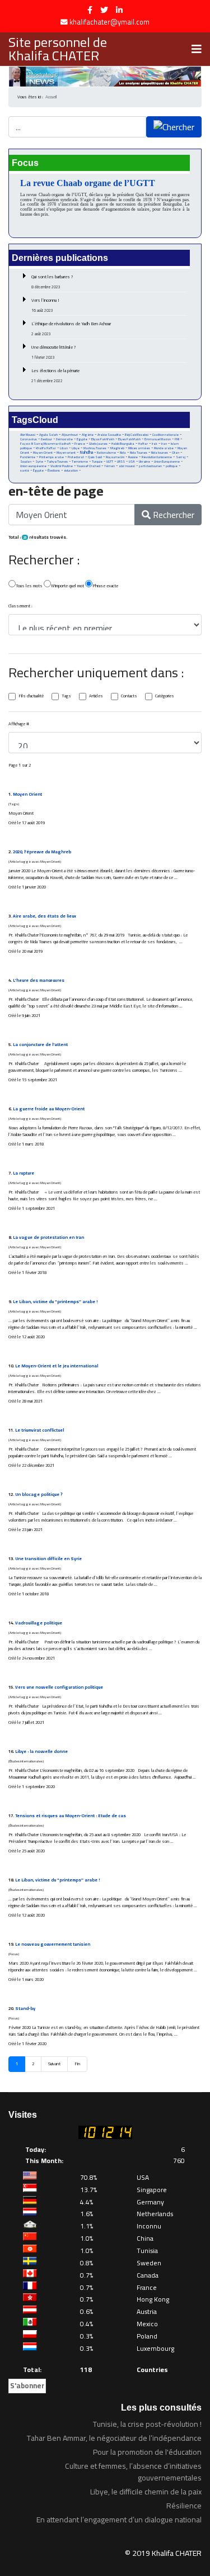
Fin (77, 2064)
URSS (121, 462)
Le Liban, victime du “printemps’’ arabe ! (55, 1302)
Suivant (54, 2064)
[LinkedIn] (119, 10)
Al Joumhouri (70, 435)
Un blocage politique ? (39, 1494)
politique (172, 466)
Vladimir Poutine (62, 466)
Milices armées (139, 448)
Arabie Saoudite (109, 435)
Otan (176, 453)
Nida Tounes (139, 453)
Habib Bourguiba (123, 444)
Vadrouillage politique (39, 1623)
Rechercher (172, 515)
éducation (71, 470)
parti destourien (150, 466)
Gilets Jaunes (98, 444)
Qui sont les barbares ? (52, 282)
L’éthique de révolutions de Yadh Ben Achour (71, 329)
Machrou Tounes (95, 448)
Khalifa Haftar (46, 448)
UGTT (110, 461)
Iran (164, 443)
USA (132, 461)
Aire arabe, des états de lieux (45, 916)
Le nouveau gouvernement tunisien (53, 1944)
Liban (64, 448)
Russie (133, 457)
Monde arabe (164, 448)
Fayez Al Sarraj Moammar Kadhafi (45, 444)
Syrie (39, 461)
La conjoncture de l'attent (40, 1045)
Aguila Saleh (48, 435)
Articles (96, 696)
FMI (177, 439)
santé (25, 470)
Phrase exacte (105, 586)
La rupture (24, 1173)
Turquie (97, 461)
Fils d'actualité (31, 696)
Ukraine (144, 461)
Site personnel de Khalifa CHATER (58, 49)
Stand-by (25, 2009)
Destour (46, 439)
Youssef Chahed (88, 466)
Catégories (165, 696)
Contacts (129, 696)
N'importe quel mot (67, 586)
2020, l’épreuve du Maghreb (42, 852)
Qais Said (95, 457)
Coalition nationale (165, 435)
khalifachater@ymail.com (109, 22)
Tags (66, 696)
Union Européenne (167, 462)
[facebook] (90, 10)
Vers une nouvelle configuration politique (59, 1687)
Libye (76, 448)
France (80, 443)
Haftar (143, 443)
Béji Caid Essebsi (137, 435)
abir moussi (127, 466)
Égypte (38, 470)
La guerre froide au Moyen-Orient (49, 1109)
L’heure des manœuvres (39, 980)
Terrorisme (80, 462)
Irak (155, 444)
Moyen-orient (66, 453)
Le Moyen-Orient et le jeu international (57, 1366)
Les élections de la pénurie (55, 376)
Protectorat (76, 457)
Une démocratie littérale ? (54, 352)
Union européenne (33, 466)
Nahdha (86, 452)
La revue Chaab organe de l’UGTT (88, 183)
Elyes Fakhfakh (129, 439)
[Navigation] (197, 49)
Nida (123, 453)
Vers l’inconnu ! (45, 305)
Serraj (181, 457)
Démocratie (64, 439)
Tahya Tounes (57, 461)
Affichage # (19, 724)
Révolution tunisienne (157, 457)
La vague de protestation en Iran (48, 1237)
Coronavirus (29, 439)
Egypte (82, 439)
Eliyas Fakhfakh (103, 439)
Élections (54, 470)
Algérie (88, 435)
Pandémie (28, 457)
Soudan (26, 462)
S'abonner (27, 2385)
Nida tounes (160, 453)
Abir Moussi (28, 435)
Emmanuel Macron (158, 439)
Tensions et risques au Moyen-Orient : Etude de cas (71, 1816)
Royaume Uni (115, 457)
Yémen (109, 466)
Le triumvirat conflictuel (39, 1430)
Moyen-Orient (43, 453)
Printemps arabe (52, 457)
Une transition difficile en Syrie (48, 1559)
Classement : (20, 606)
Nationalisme (106, 453)
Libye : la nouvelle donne (41, 1752)
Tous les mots (29, 586)
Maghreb (117, 448)
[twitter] (104, 10)
